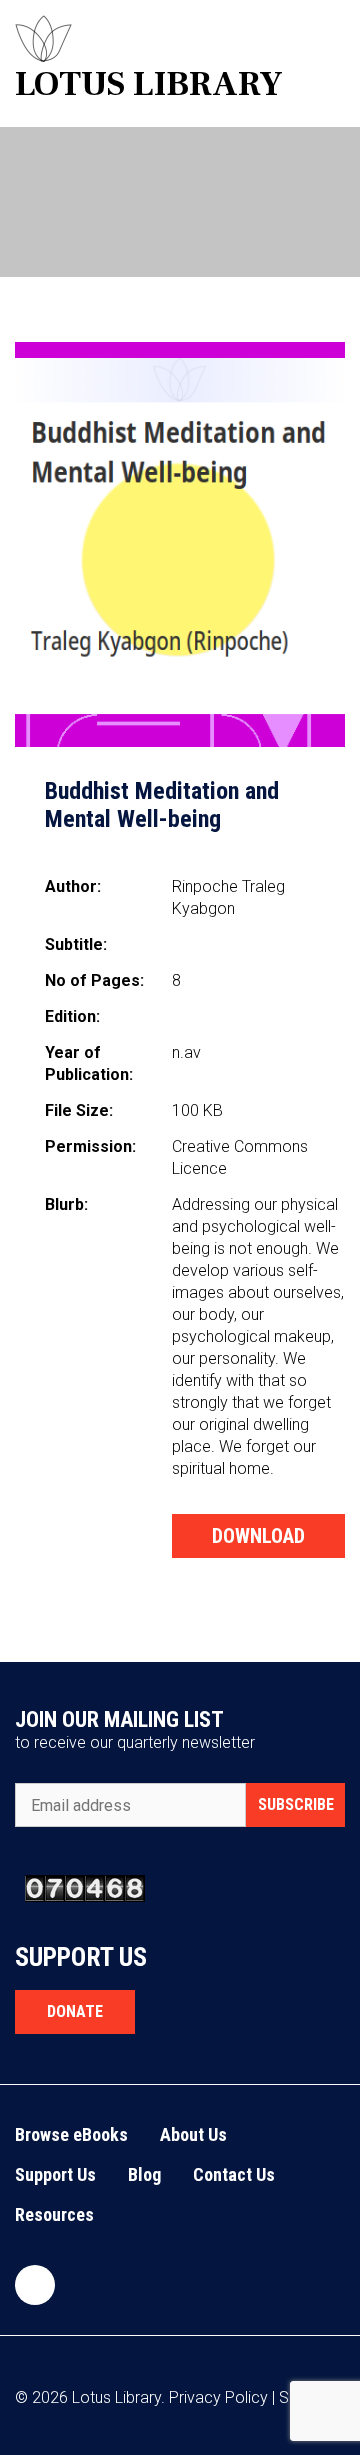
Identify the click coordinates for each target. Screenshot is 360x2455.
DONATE (75, 2011)
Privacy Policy (218, 2397)
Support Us (55, 2174)
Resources (54, 2214)
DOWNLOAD (258, 1536)
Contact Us (234, 2174)
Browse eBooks (71, 2134)
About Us (193, 2134)
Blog (144, 2174)
